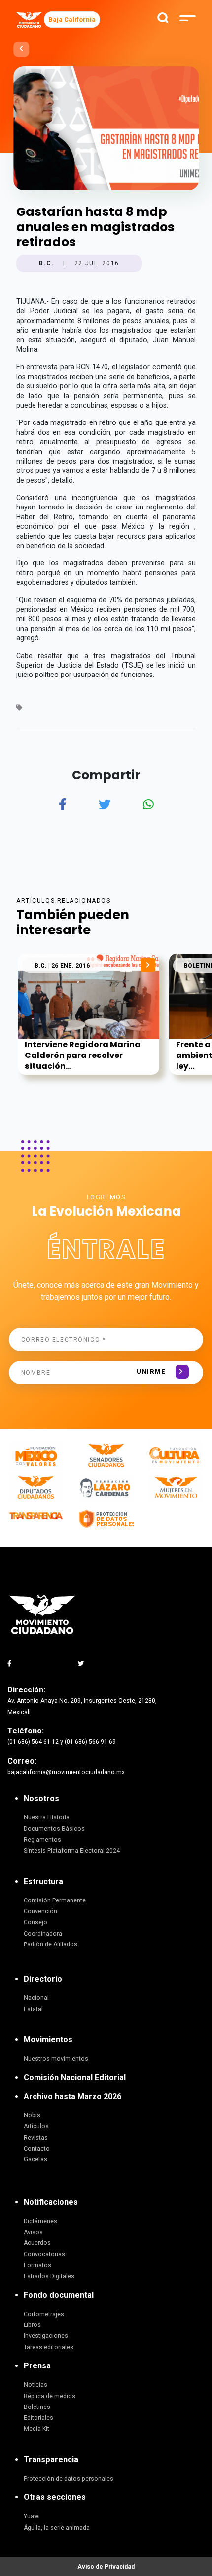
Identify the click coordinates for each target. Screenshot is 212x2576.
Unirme (151, 1372)
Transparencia (51, 2460)
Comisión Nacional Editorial (75, 2078)
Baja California (72, 20)
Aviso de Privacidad (106, 2567)
